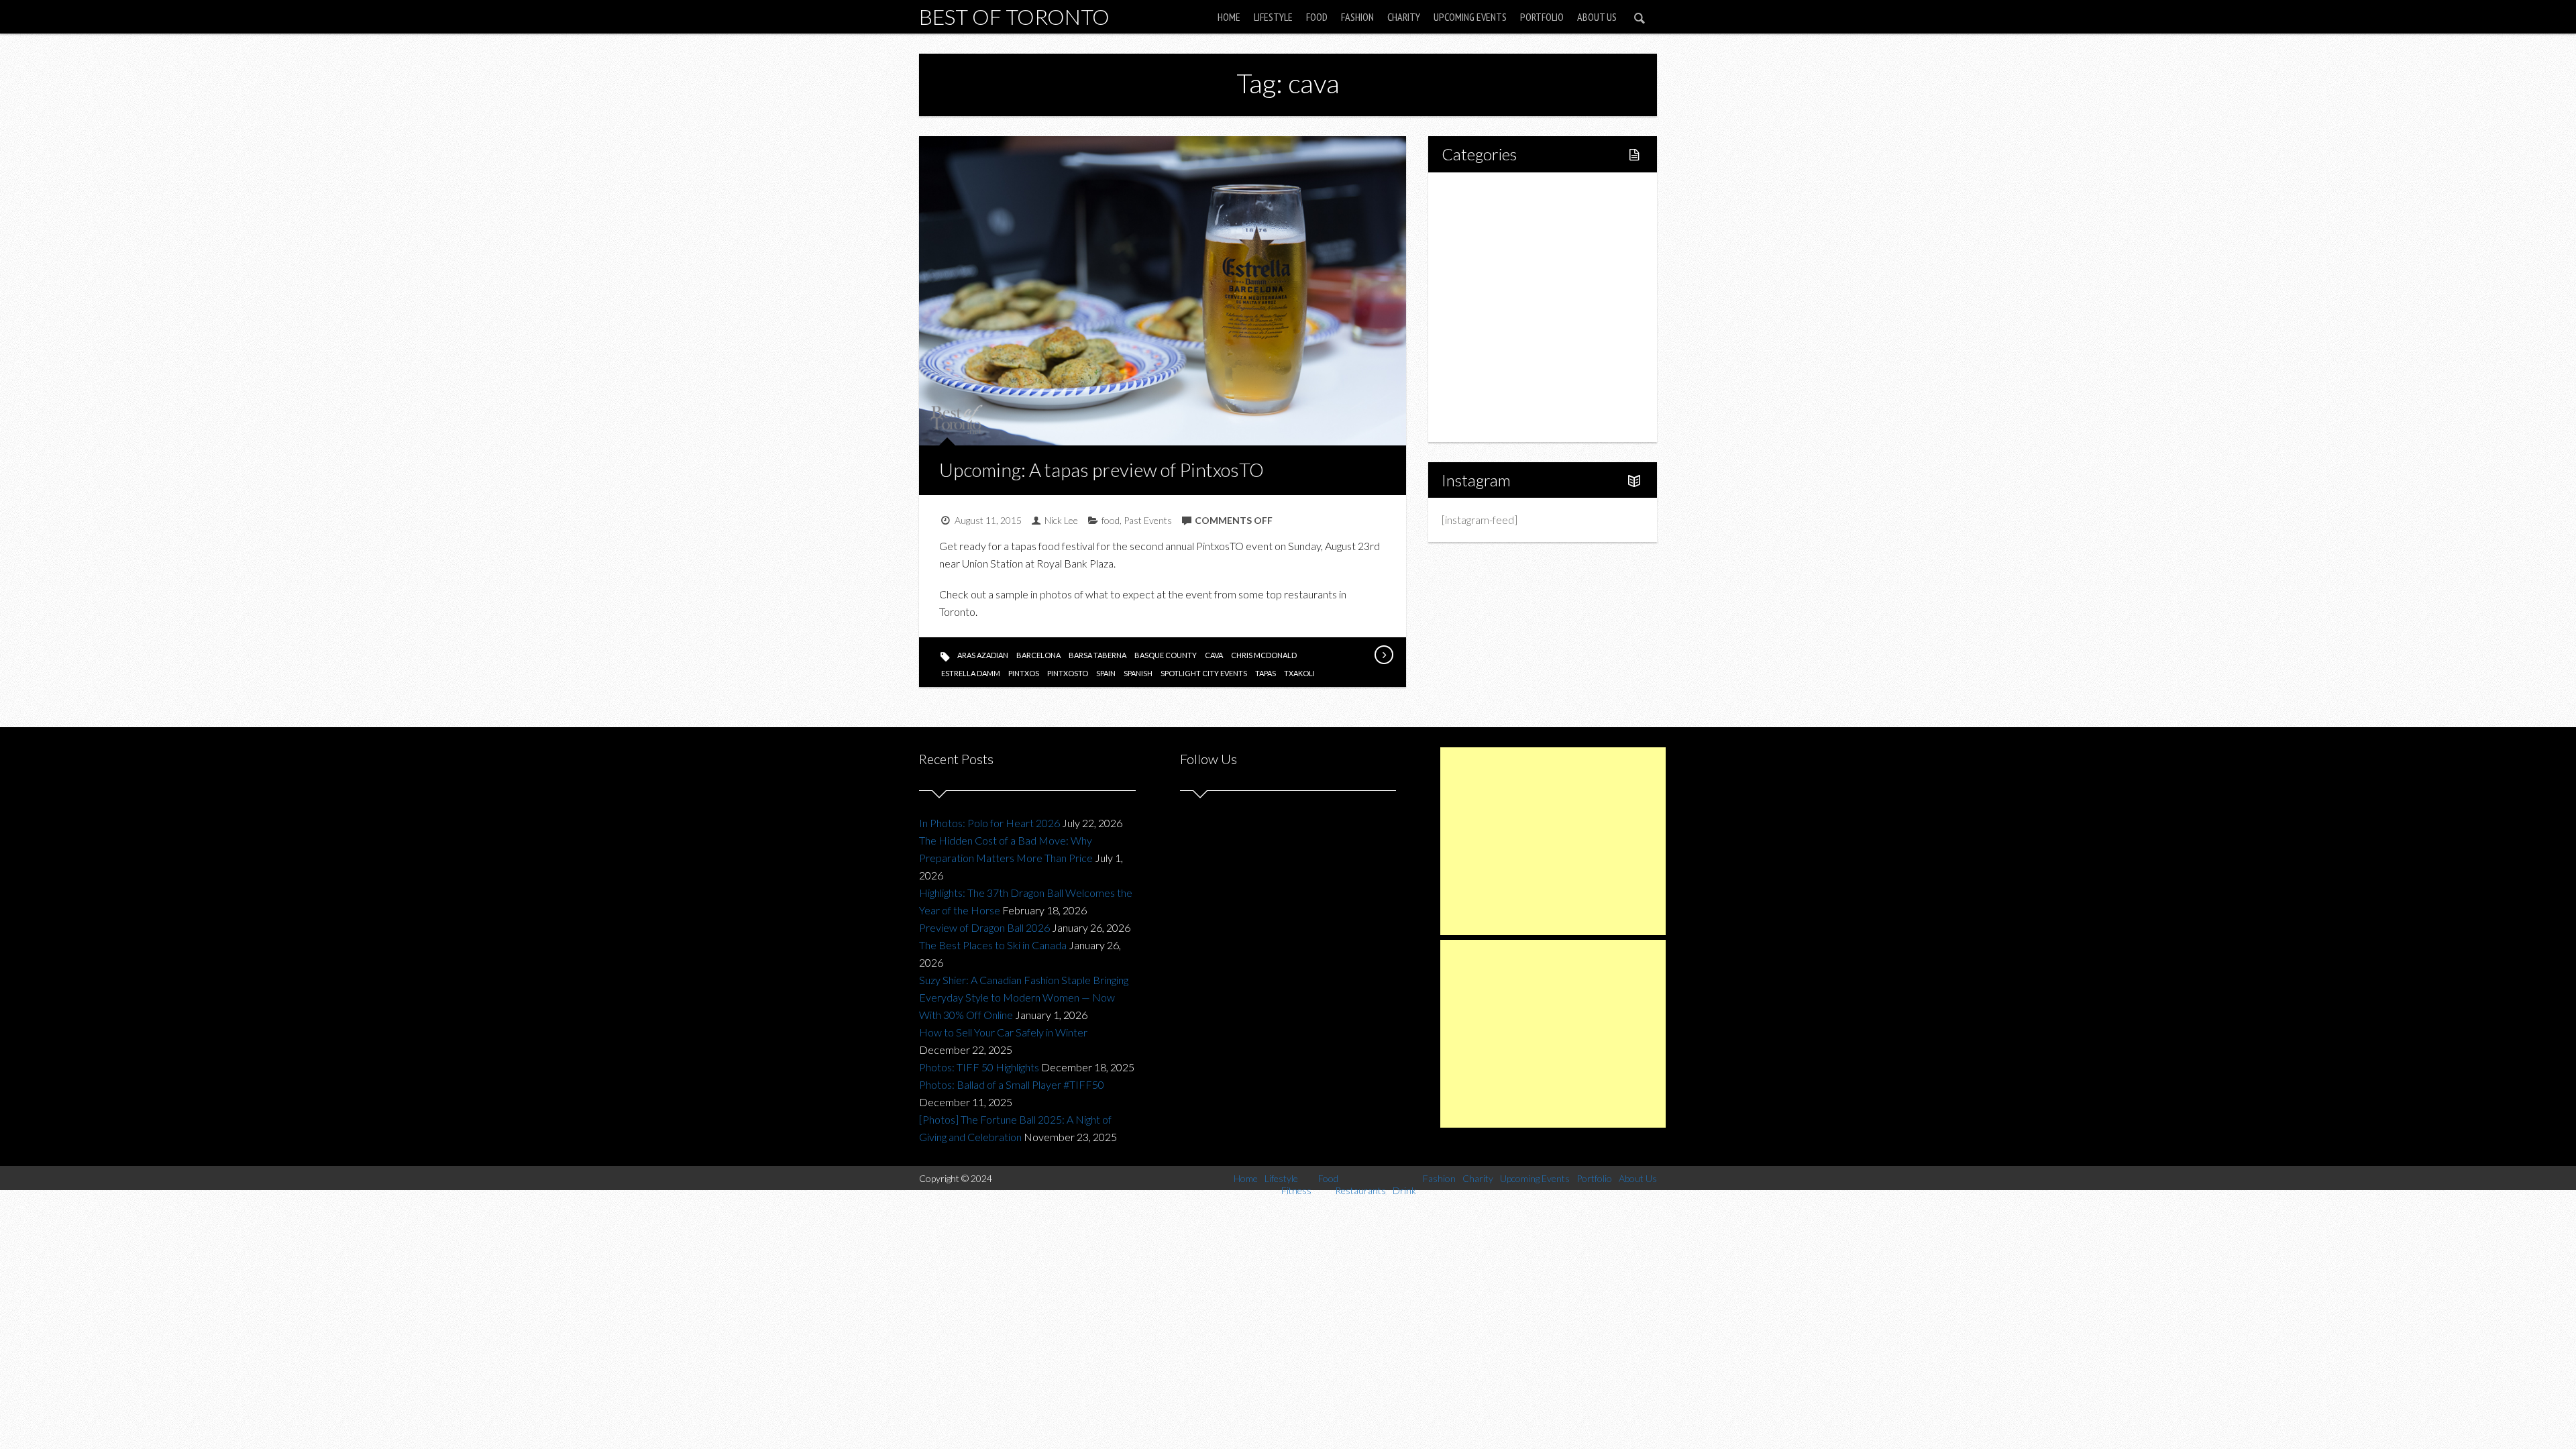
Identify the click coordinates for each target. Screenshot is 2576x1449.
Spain (1106, 673)
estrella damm (971, 673)
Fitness (1487, 238)
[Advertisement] (1553, 841)
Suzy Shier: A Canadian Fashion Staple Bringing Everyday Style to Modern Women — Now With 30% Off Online (1024, 997)
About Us (1597, 17)
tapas (1266, 673)
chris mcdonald (1264, 655)
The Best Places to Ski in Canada (993, 945)
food (1111, 520)
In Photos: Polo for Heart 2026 (989, 823)
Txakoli (1299, 673)
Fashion (1357, 17)
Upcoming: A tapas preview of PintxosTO (1102, 470)
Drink (1483, 307)
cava (1214, 655)
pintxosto (1068, 673)
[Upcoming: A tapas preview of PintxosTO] (1383, 655)
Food (1317, 17)
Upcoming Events (1470, 17)
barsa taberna (1097, 655)
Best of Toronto (1014, 16)
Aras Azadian (983, 655)
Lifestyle (1273, 17)
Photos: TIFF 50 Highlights (979, 1067)
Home (1229, 17)
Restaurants (1498, 284)
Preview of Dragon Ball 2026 (984, 927)
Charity (1404, 17)
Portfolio (1542, 17)
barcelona (1038, 655)
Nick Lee (1061, 520)
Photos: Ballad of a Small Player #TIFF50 (1012, 1084)
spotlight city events (1204, 673)
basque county (1166, 655)
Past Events (1148, 520)
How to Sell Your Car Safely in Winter (1003, 1032)
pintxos (1024, 673)
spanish (1138, 673)
